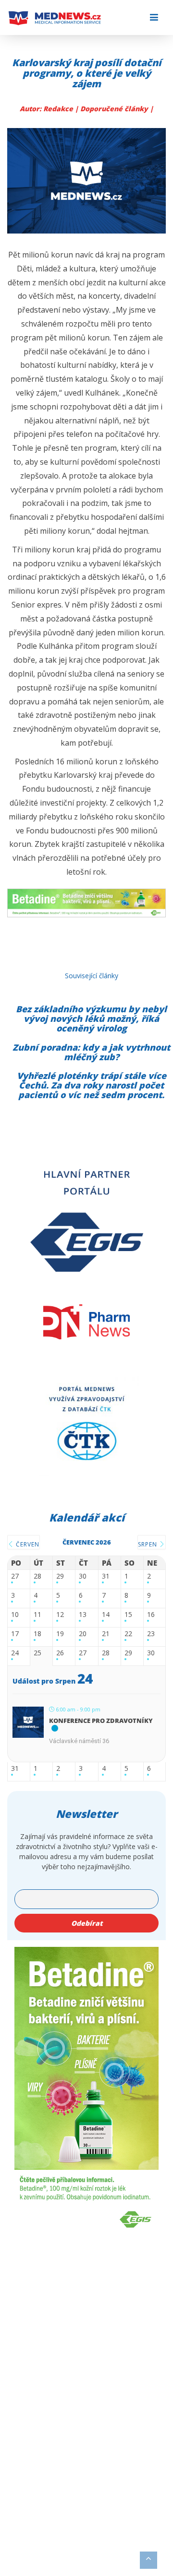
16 (151, 1615)
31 (106, 1576)
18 (37, 1634)
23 (151, 1634)
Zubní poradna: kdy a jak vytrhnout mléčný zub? (91, 1052)
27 (15, 1576)
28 (37, 1576)
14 (106, 1615)
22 (128, 1634)
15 (128, 1615)
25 (37, 1653)
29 (60, 1576)
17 (15, 1634)
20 (83, 1634)
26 (60, 1653)
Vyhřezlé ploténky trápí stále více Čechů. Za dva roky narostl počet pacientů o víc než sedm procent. (92, 1085)
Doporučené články (115, 109)
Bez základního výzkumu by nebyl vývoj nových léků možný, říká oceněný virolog (91, 1019)
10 (15, 1615)
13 (83, 1615)
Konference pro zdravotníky (101, 1721)
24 (15, 1653)
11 (37, 1615)
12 (60, 1615)
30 (83, 1576)
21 (106, 1634)
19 (60, 1634)
